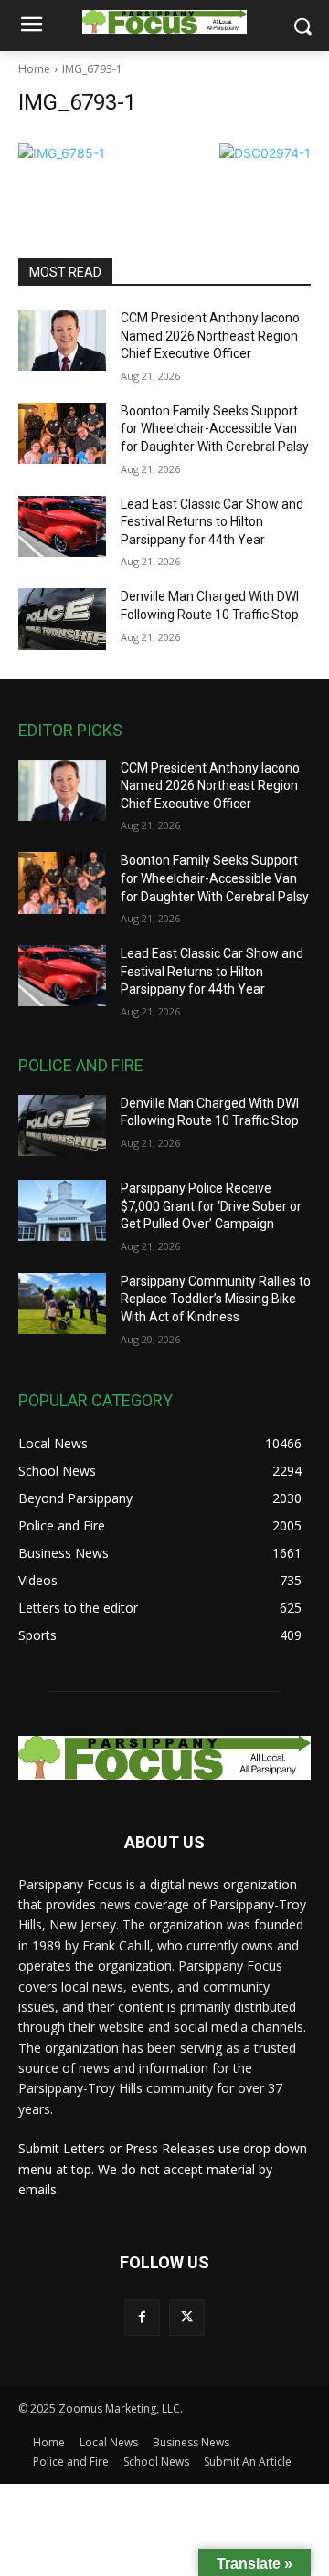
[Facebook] (142, 2317)
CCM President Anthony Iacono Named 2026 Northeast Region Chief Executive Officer (210, 336)
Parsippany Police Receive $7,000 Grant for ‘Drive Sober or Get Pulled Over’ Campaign (211, 1206)
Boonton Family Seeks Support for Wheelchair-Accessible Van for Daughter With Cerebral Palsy (215, 429)
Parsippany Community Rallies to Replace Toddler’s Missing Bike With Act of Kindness (216, 1299)
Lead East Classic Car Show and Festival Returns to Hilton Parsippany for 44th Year (212, 522)
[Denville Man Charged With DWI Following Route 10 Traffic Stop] (62, 619)
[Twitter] (187, 2317)
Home (34, 69)
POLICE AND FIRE (81, 1065)
